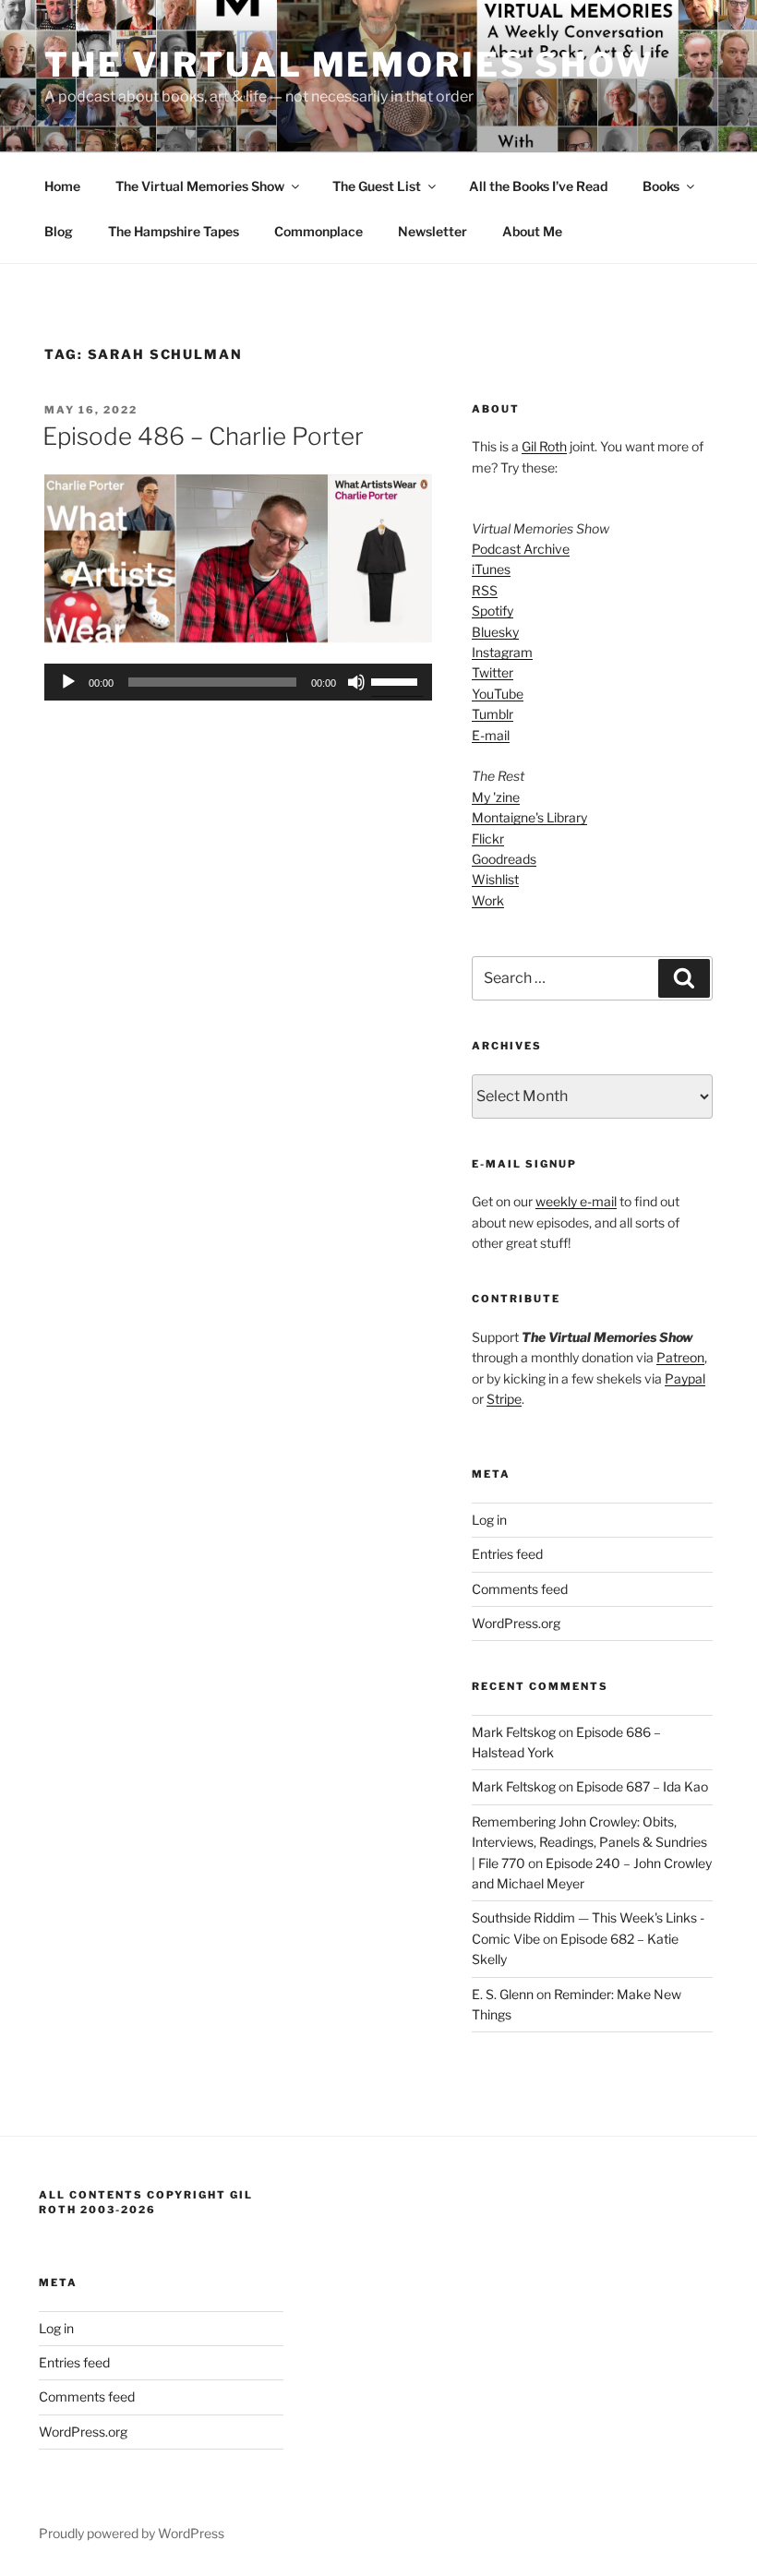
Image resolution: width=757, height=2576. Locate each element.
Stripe (504, 1399)
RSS (485, 590)
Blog (59, 231)
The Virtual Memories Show (349, 65)
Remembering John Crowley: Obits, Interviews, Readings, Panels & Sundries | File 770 (589, 1842)
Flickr (488, 839)
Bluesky (495, 632)
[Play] (68, 682)
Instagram (502, 652)
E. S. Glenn (503, 1994)
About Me (532, 231)
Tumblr (493, 714)
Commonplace (318, 231)
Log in (489, 1520)
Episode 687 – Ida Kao (642, 1786)
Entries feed (507, 1554)
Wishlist (495, 879)
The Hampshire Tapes (174, 231)
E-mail (491, 735)
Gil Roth (544, 446)
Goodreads (504, 859)
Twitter (493, 672)
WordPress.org (516, 1623)
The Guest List (377, 186)
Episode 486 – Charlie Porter (203, 436)
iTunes (491, 569)
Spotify (493, 611)
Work (488, 900)
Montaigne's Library (529, 817)
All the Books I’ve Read (538, 186)
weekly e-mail (576, 1201)
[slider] (397, 680)
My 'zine (496, 797)
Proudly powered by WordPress (132, 2533)
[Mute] (356, 682)
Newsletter (433, 231)
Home (62, 186)
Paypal (685, 1378)
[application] (238, 682)
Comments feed (520, 1589)
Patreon (680, 1357)
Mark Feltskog (514, 1732)
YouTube (498, 694)
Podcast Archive (521, 549)
